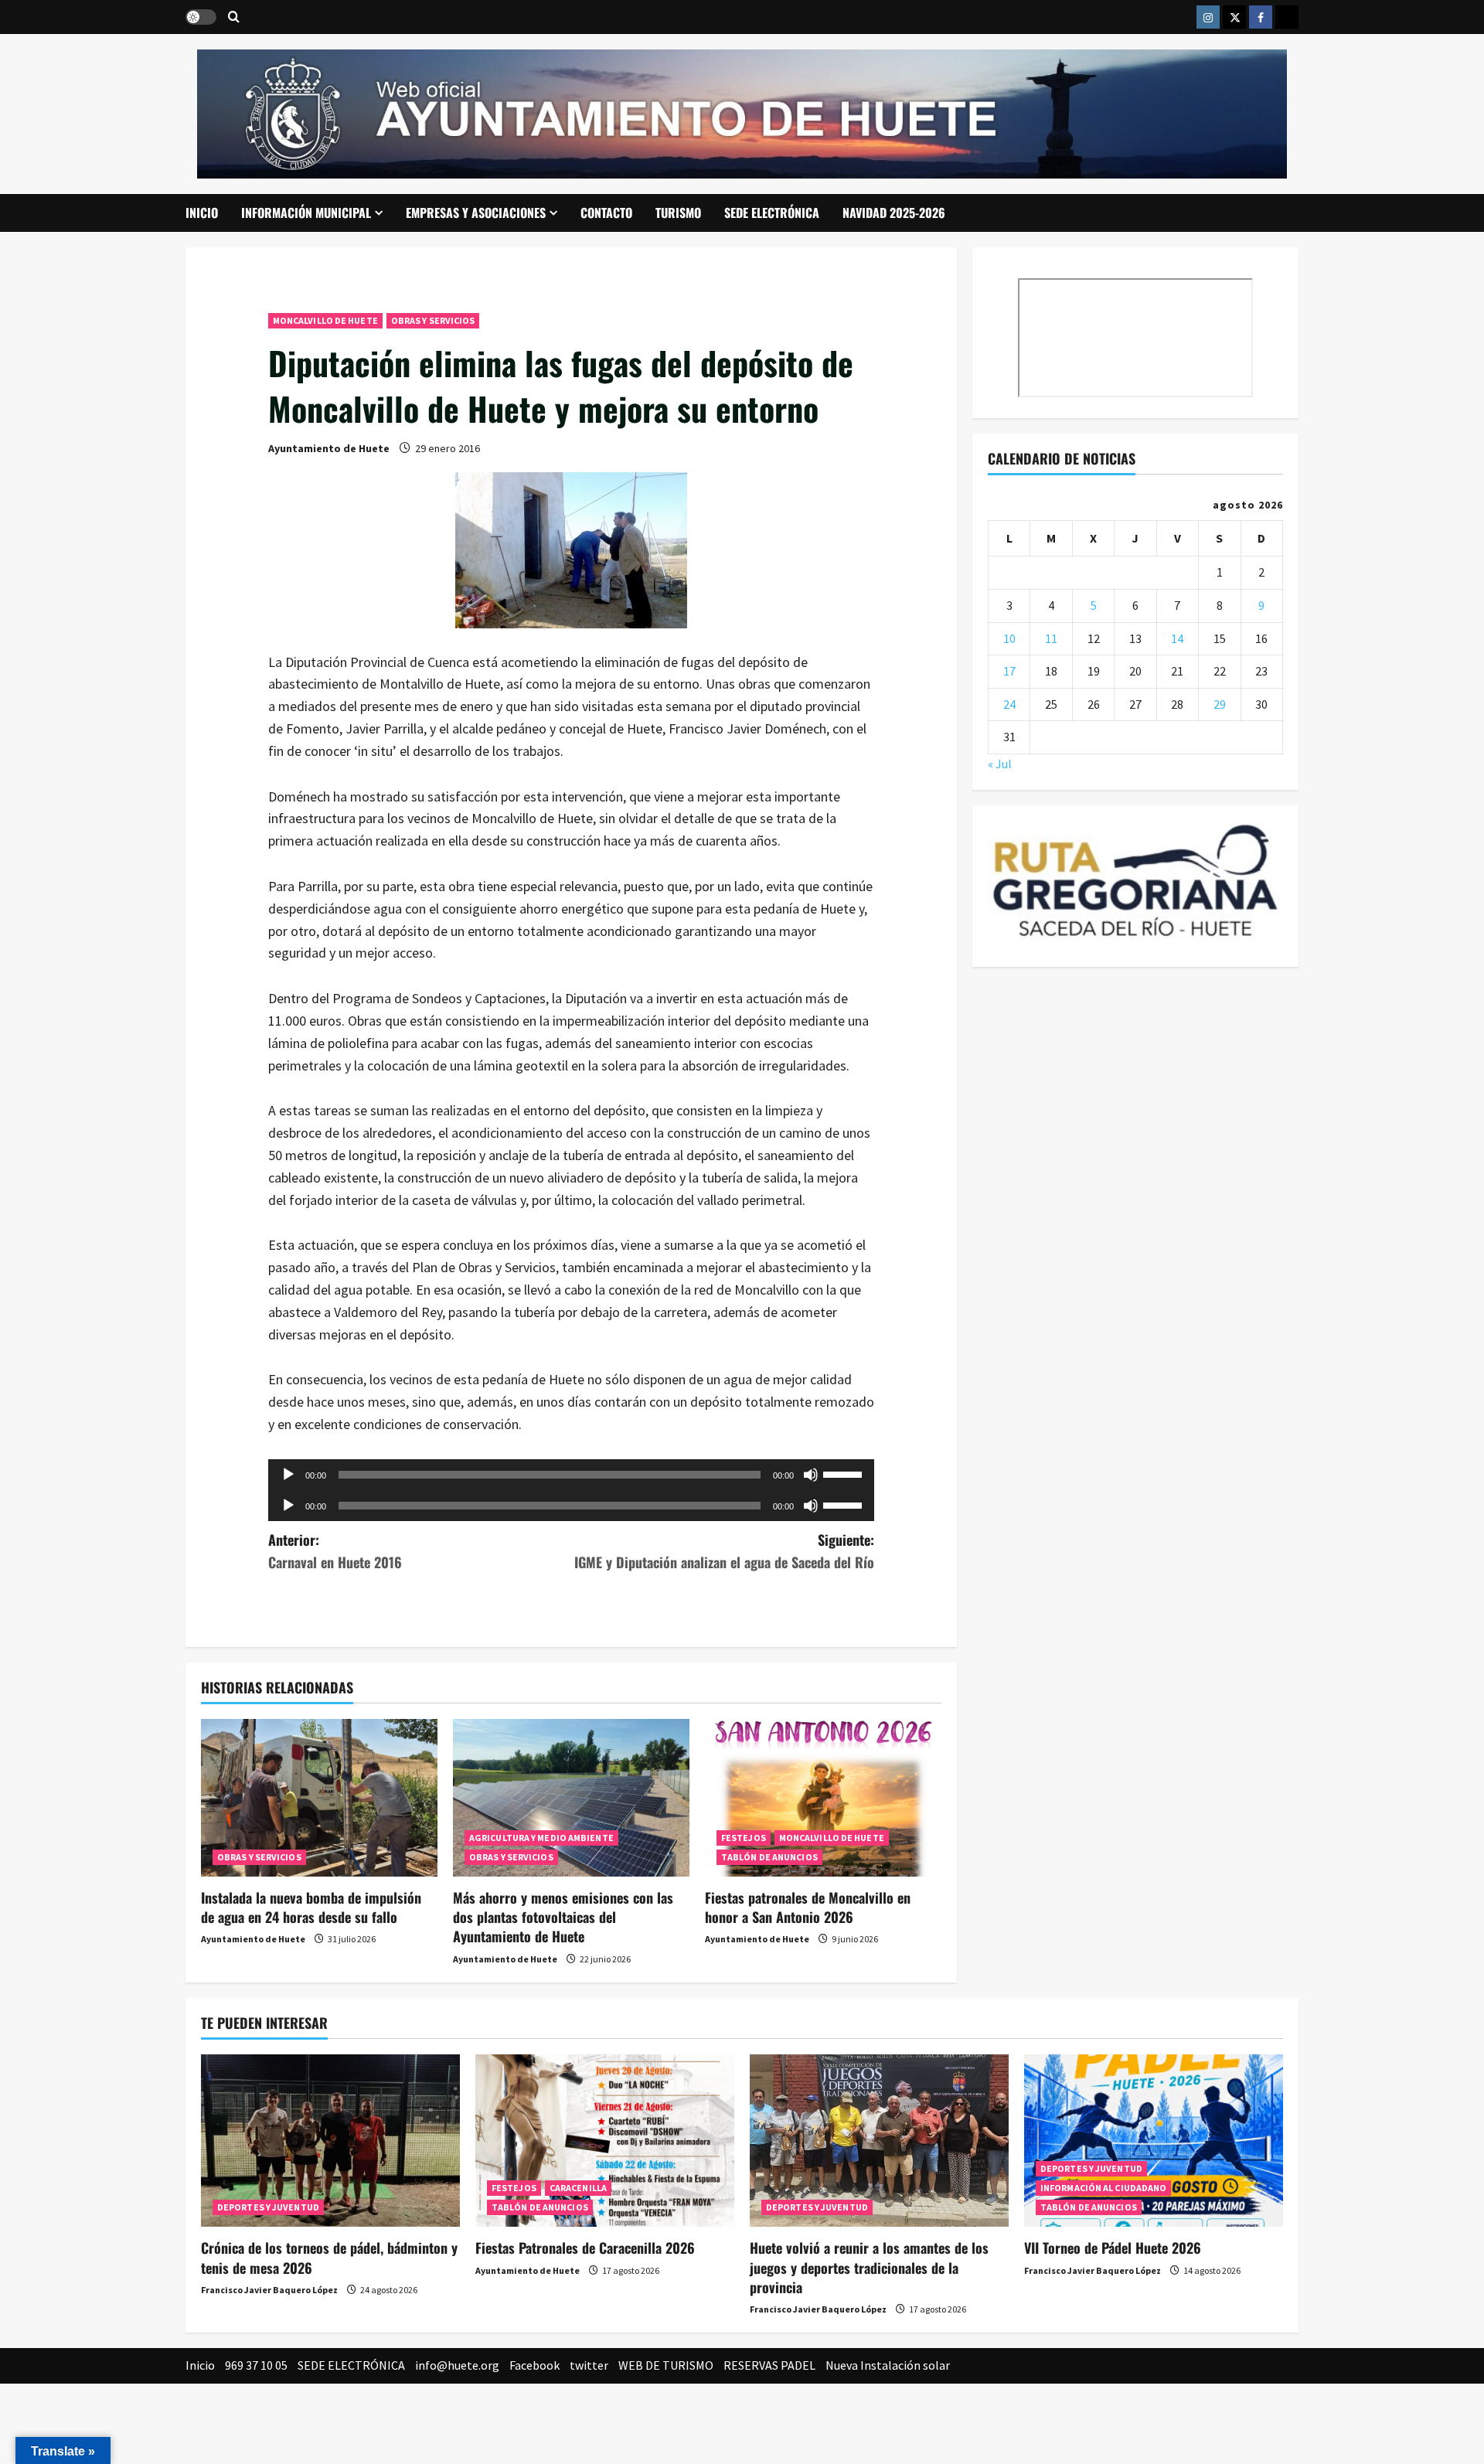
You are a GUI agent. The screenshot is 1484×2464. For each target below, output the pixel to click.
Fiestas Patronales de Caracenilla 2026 (585, 2248)
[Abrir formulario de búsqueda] (234, 17)
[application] (572, 1475)
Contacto (606, 213)
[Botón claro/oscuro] (201, 17)
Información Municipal (306, 213)
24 (1009, 704)
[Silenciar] (811, 1475)
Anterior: (335, 1551)
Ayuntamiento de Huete (329, 448)
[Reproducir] (288, 1475)
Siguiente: (724, 1551)
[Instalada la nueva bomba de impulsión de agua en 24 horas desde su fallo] (319, 1798)
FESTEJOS (744, 1838)
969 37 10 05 (256, 2365)
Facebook (534, 2365)
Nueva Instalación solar (888, 2365)
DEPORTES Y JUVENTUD (268, 2207)
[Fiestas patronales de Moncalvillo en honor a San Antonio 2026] (823, 1798)
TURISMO (678, 213)
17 (1009, 671)
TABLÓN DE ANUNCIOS (769, 1857)
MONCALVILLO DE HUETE (325, 320)
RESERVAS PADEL (769, 2365)
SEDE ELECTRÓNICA (772, 213)
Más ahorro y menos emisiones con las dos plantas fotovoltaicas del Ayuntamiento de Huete (563, 1917)
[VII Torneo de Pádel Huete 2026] (1154, 2141)
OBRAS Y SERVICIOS (433, 320)
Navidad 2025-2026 (894, 213)
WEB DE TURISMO (666, 2365)
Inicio (202, 213)
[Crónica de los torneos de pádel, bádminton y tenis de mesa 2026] (330, 2141)
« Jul (1000, 764)
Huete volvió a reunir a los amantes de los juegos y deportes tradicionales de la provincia (869, 2267)
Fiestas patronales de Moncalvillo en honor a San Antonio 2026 (808, 1907)
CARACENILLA (578, 2188)
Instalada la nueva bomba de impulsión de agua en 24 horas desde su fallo (311, 1907)
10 (1009, 638)
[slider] (845, 1473)
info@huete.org (457, 2365)
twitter (589, 2365)
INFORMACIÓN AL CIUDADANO (1103, 2188)
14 (1177, 638)
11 (1051, 638)
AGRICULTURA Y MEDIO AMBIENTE (541, 1838)
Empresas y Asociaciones (476, 213)
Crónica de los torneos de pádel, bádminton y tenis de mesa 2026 (329, 2257)
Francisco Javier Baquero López (269, 2290)
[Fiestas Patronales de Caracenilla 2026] (605, 2141)
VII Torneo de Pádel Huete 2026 (1113, 2248)
